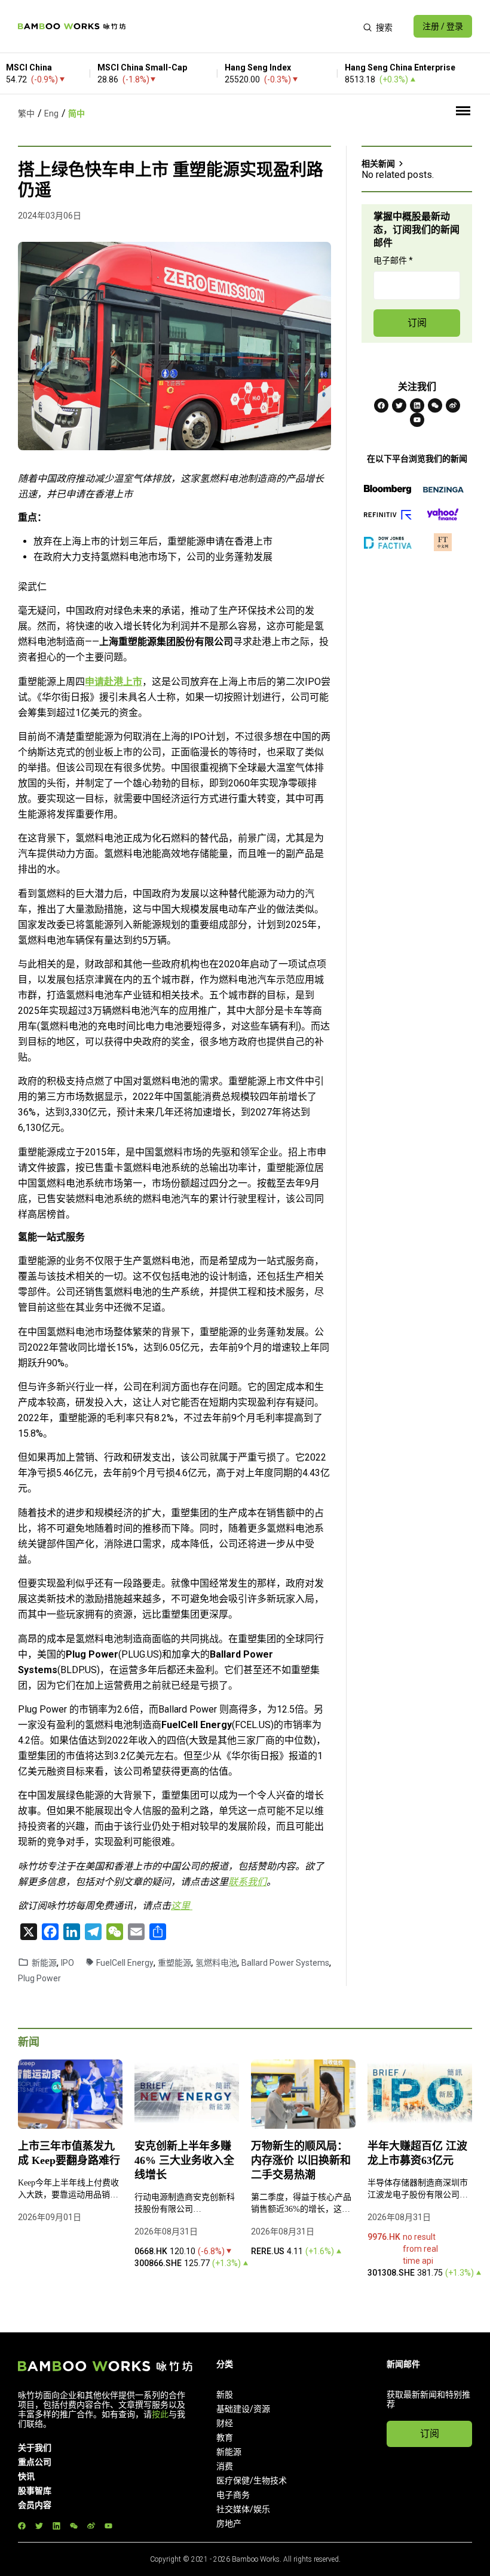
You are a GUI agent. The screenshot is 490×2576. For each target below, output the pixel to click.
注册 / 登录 (443, 26)
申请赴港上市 (114, 682)
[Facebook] (381, 405)
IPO (68, 1963)
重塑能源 (174, 1963)
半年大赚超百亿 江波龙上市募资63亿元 (417, 2153)
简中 (76, 113)
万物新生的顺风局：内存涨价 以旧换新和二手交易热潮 (301, 2160)
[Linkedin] (417, 405)
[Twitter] (399, 405)
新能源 (44, 1963)
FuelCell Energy (125, 1963)
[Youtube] (417, 420)
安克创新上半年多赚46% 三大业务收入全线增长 (184, 2160)
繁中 (26, 113)
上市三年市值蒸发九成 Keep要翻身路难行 (69, 2153)
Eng (51, 113)
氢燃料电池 (216, 1963)
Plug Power (39, 1978)
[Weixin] (435, 405)
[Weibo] (453, 405)
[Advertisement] (244, 26)
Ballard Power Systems (285, 1963)
